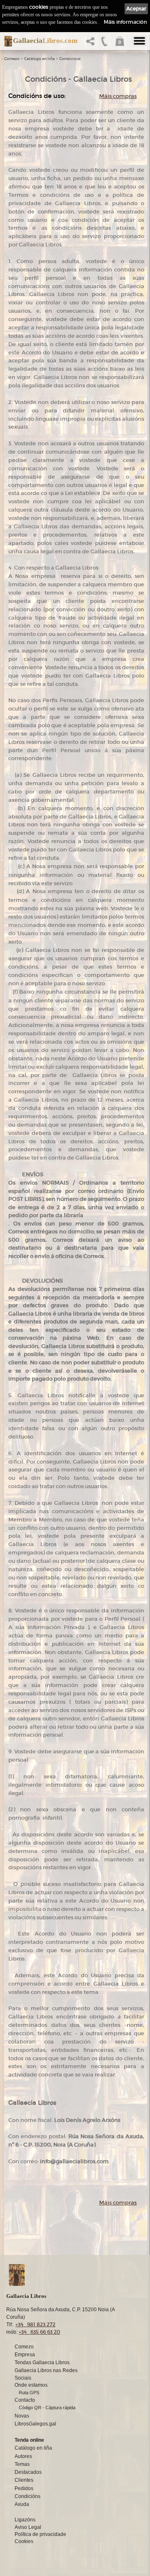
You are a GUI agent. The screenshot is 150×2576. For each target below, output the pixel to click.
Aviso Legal (28, 2527)
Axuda (22, 2504)
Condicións (70, 59)
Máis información (125, 22)
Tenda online (29, 2440)
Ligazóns (25, 2520)
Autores (23, 2456)
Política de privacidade (40, 2534)
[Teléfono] (105, 44)
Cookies (24, 2541)
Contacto (25, 2400)
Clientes (24, 2480)
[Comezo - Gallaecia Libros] (6, 41)
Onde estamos (31, 2385)
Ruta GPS (29, 2393)
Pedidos (24, 2488)
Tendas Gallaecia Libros (42, 2363)
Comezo (12, 59)
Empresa (25, 2355)
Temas (22, 2464)
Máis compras (118, 96)
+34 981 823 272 (35, 2324)
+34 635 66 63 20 (39, 2332)
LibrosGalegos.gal (35, 2424)
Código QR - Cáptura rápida (47, 2408)
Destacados (28, 2472)
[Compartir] (92, 44)
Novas (22, 2416)
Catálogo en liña (39, 59)
